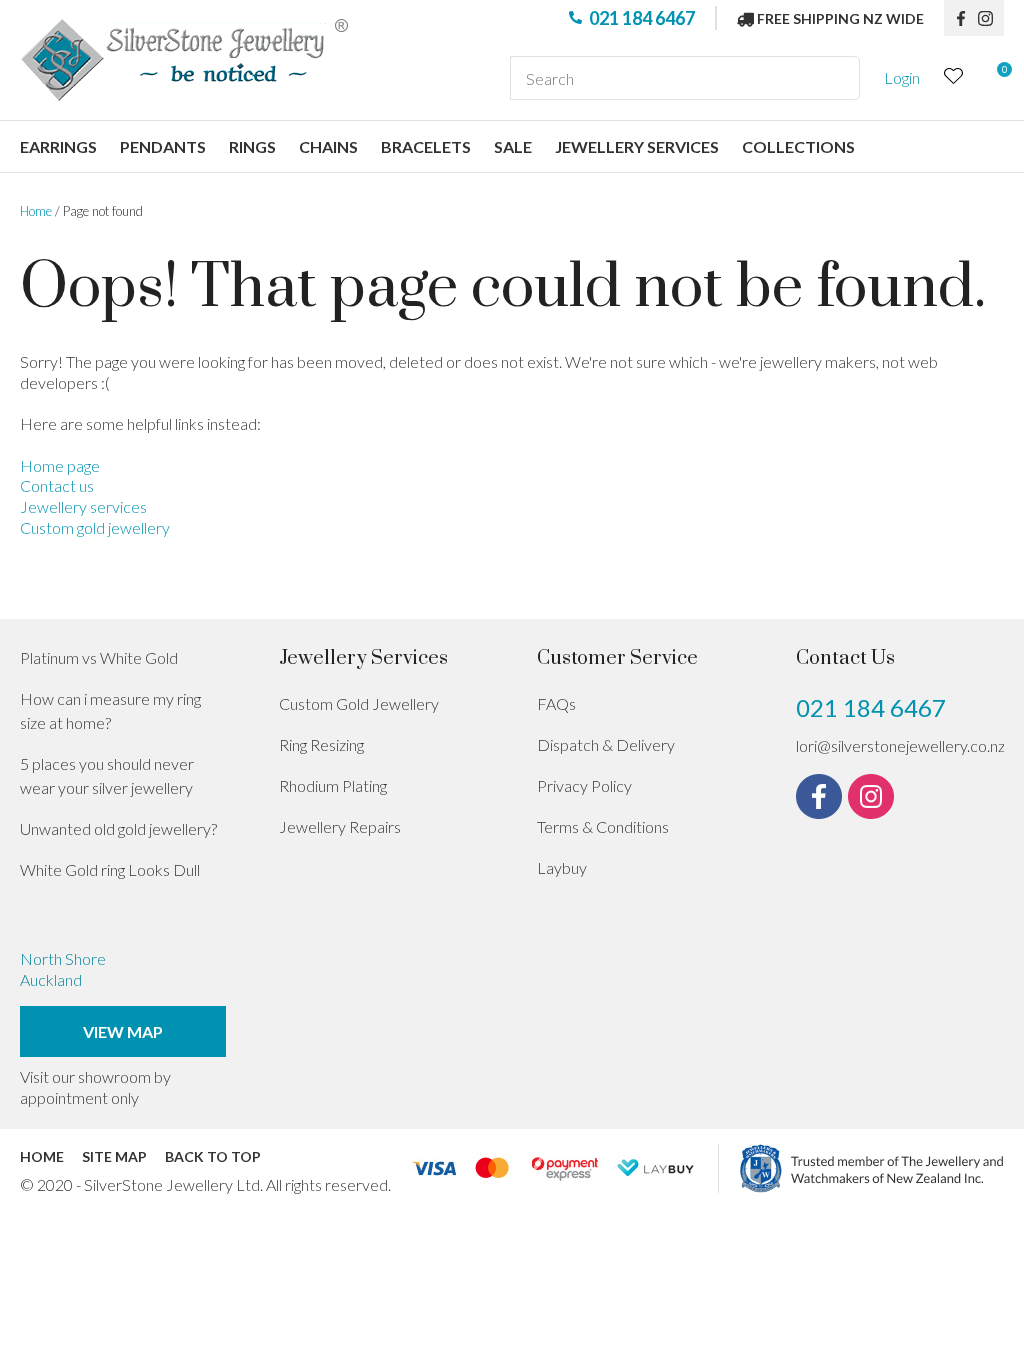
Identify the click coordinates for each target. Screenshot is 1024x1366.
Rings (252, 146)
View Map (123, 1031)
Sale (513, 146)
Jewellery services (637, 146)
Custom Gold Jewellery (359, 703)
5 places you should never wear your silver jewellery (107, 775)
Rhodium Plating (333, 785)
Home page (60, 465)
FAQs (556, 703)
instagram (991, 18)
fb (961, 18)
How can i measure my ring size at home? (110, 710)
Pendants (163, 146)
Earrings (58, 146)
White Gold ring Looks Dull (110, 869)
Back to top (213, 1156)
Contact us (57, 485)
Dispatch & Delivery (606, 744)
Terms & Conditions (603, 826)
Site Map (114, 1156)
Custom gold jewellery (95, 527)
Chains (328, 146)
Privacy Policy (584, 785)
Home (36, 211)
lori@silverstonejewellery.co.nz (900, 745)
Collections (798, 146)
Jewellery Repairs (340, 826)
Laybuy (562, 867)
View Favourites (954, 78)
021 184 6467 (642, 18)
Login (902, 77)
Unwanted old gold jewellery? (118, 828)
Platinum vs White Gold (99, 657)
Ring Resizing (321, 744)
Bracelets (426, 146)
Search (836, 78)
